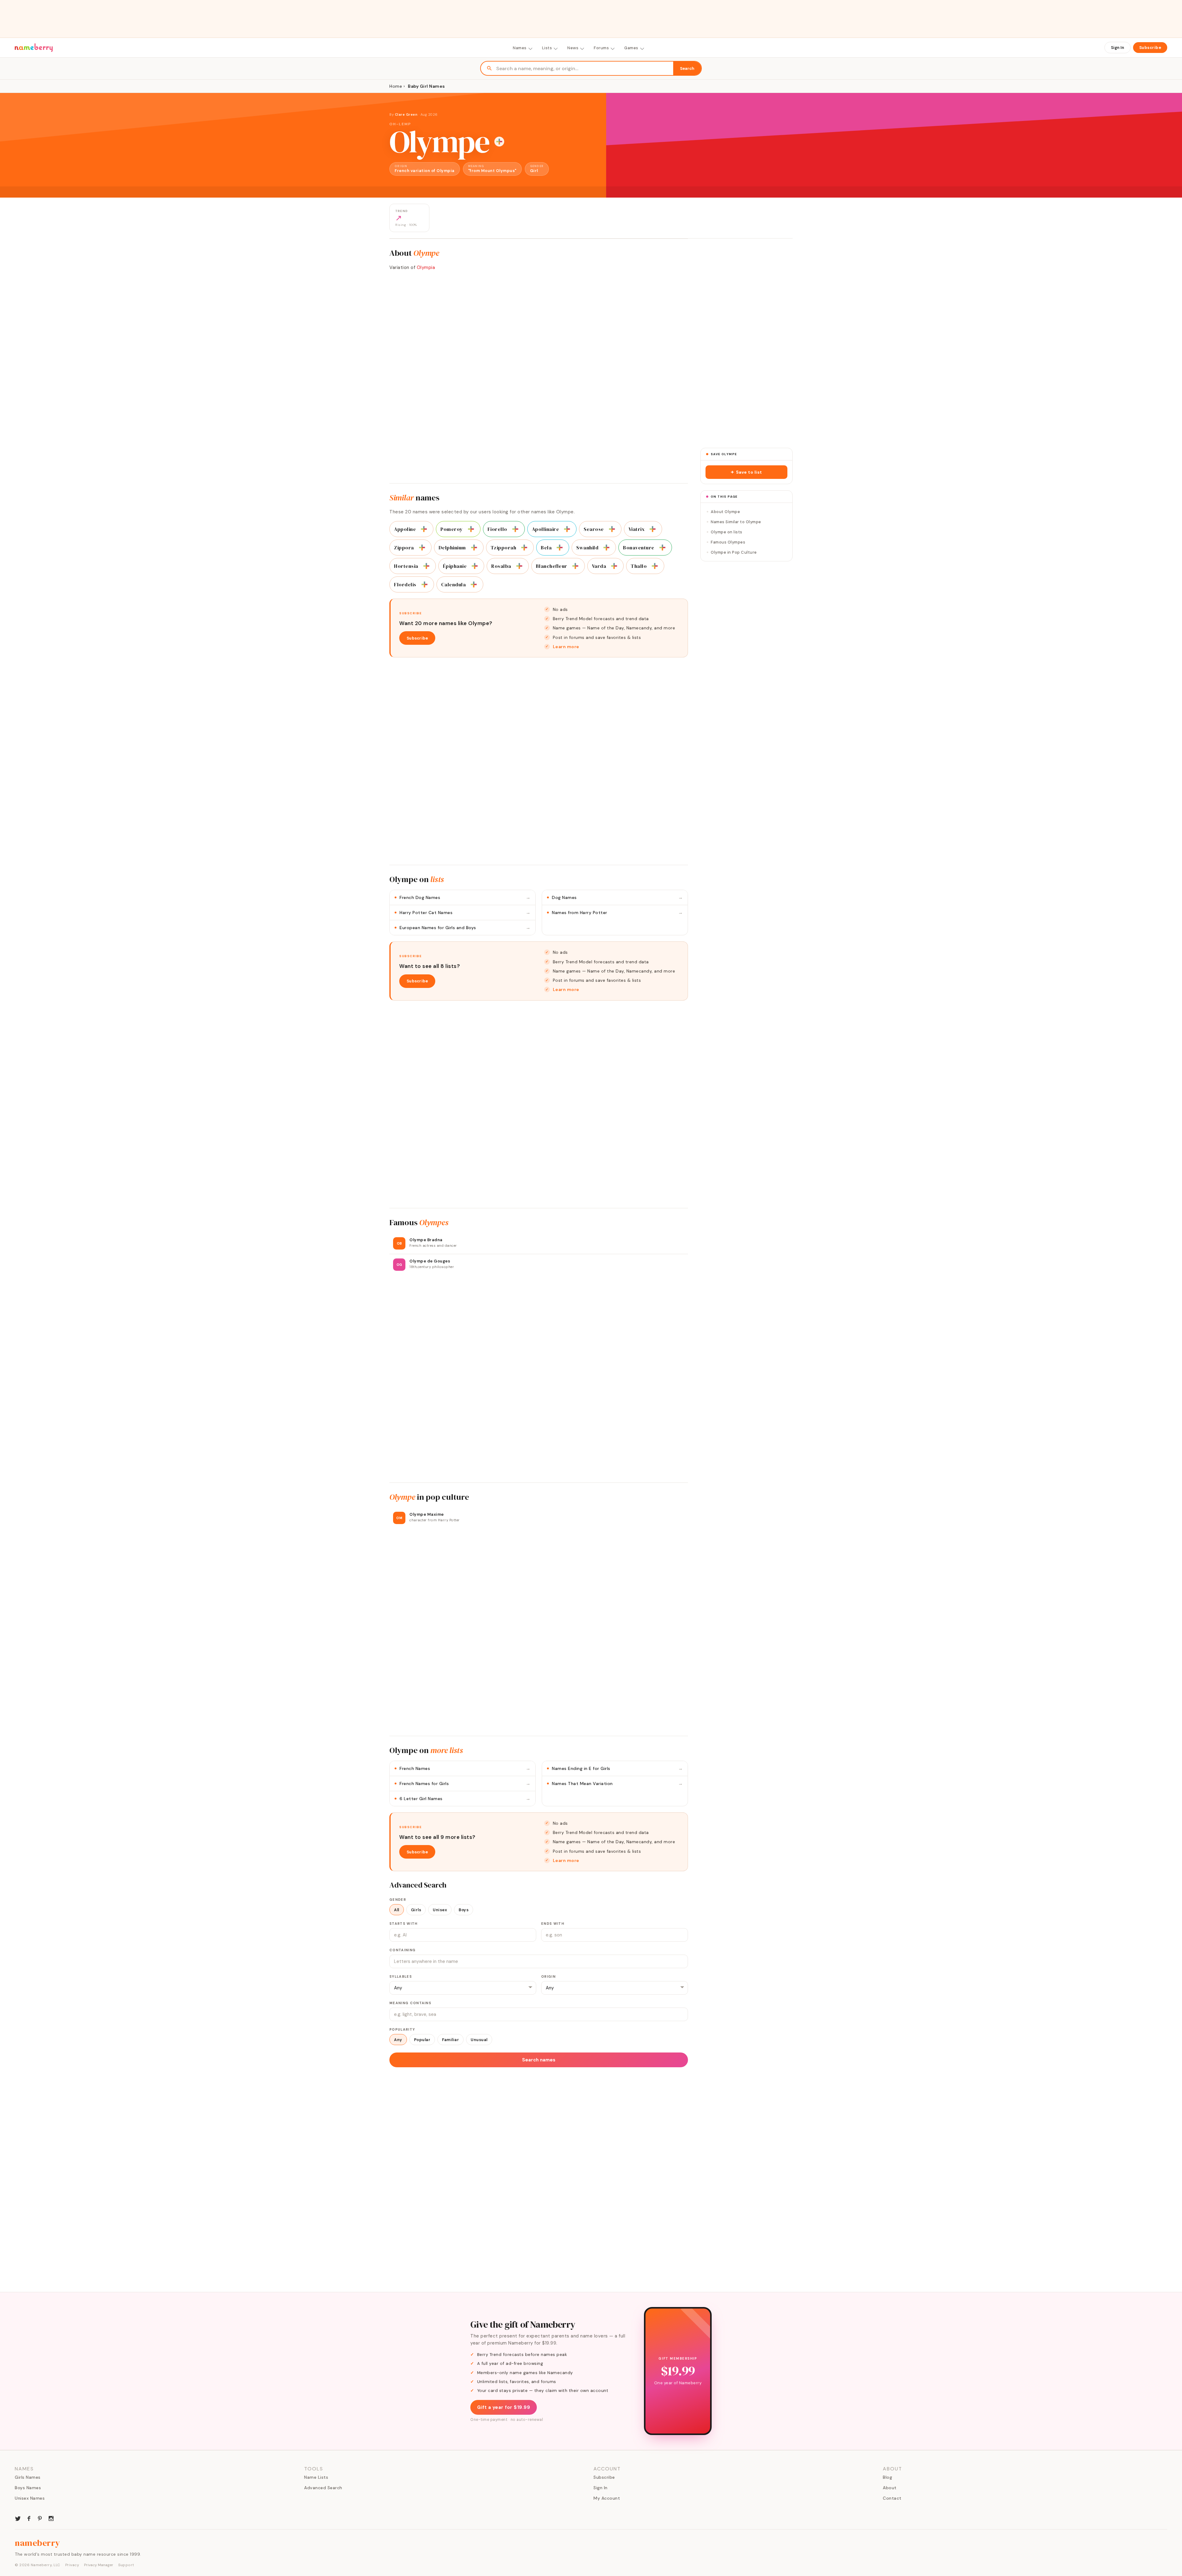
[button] (746, 472)
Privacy (72, 2565)
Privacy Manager (99, 2565)
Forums (601, 48)
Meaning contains (410, 2003)
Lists (547, 48)
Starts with (404, 1924)
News (573, 48)
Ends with (553, 1924)
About (890, 2488)
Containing (402, 1950)
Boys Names (28, 2488)
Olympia (426, 267)
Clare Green (406, 114)
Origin (548, 1976)
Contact (892, 2498)
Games (631, 48)
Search (687, 68)
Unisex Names (30, 2498)
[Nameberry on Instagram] (51, 2518)
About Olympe (725, 512)
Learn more (566, 647)
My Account (607, 2498)
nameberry (38, 2543)
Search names (539, 2060)
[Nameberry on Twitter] (18, 2518)
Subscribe (1150, 48)
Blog (887, 2477)
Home (396, 86)
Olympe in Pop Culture (734, 552)
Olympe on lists (727, 532)
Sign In (1118, 48)
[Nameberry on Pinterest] (40, 2518)
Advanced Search (323, 2488)
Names (520, 48)
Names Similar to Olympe (736, 522)
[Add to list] (499, 142)
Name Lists (316, 2477)
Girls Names (28, 2477)
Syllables (401, 1976)
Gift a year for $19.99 (504, 2407)
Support (126, 2565)
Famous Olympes (728, 542)
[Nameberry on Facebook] (29, 2518)
